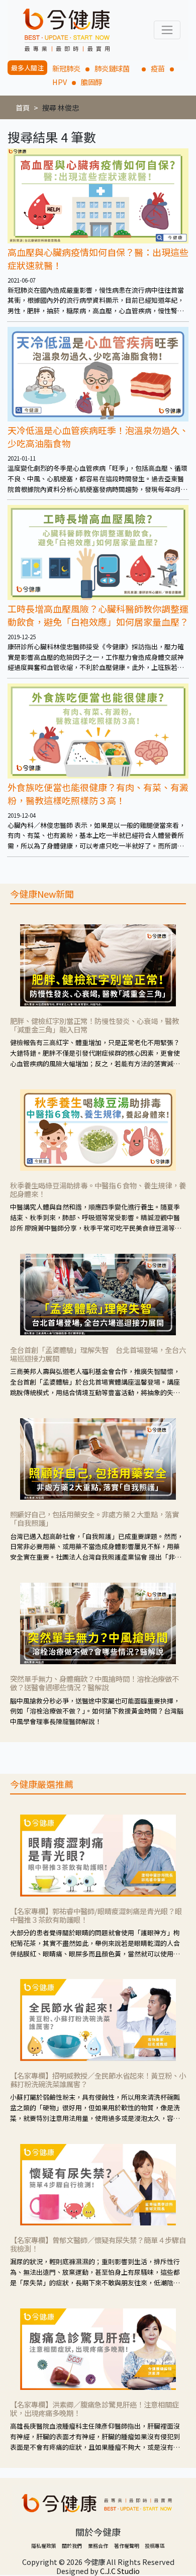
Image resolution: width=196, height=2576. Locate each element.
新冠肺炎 (66, 68)
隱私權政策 (44, 2546)
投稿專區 (155, 2546)
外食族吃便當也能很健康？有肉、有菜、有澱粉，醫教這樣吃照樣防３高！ (98, 794)
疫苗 (158, 68)
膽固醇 (91, 82)
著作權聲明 (127, 2546)
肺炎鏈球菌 (116, 68)
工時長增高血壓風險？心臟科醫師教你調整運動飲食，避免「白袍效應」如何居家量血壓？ (98, 615)
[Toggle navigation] (167, 30)
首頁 (23, 107)
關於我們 (72, 2546)
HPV (60, 82)
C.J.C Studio (120, 2571)
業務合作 (98, 2546)
